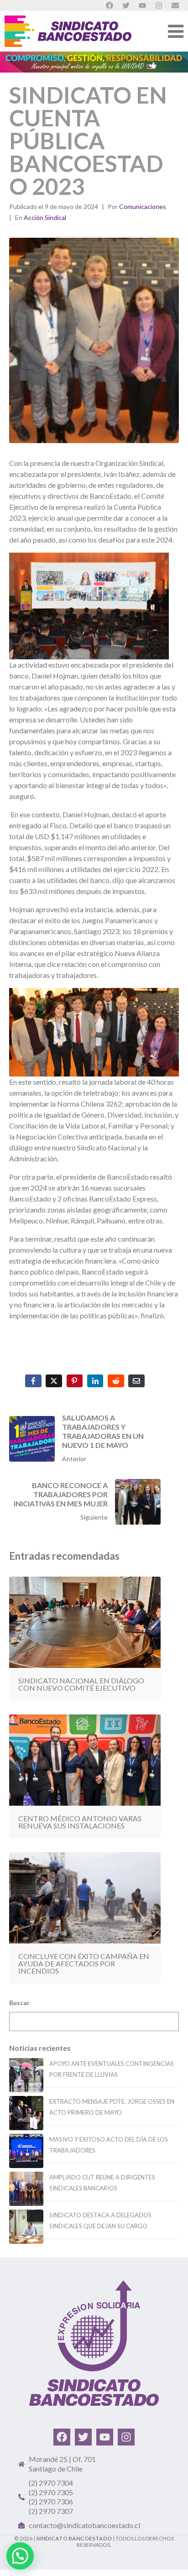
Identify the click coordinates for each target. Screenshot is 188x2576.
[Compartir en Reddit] (116, 1381)
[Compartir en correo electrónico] (136, 1381)
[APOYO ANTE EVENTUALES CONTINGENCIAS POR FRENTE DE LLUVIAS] (26, 2075)
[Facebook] (62, 2437)
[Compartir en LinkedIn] (95, 1381)
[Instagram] (126, 2437)
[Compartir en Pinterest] (75, 1381)
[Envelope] (175, 5)
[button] (20, 2556)
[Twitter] (83, 2437)
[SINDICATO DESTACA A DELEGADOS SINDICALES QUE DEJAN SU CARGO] (26, 2227)
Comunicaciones (143, 206)
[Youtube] (105, 2437)
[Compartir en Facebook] (33, 1381)
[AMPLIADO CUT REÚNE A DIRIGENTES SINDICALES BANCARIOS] (26, 2189)
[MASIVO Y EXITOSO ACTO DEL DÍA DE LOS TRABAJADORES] (26, 2151)
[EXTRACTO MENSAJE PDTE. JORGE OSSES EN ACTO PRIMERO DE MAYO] (26, 2113)
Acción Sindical (45, 217)
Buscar (19, 2003)
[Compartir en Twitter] (54, 1381)
